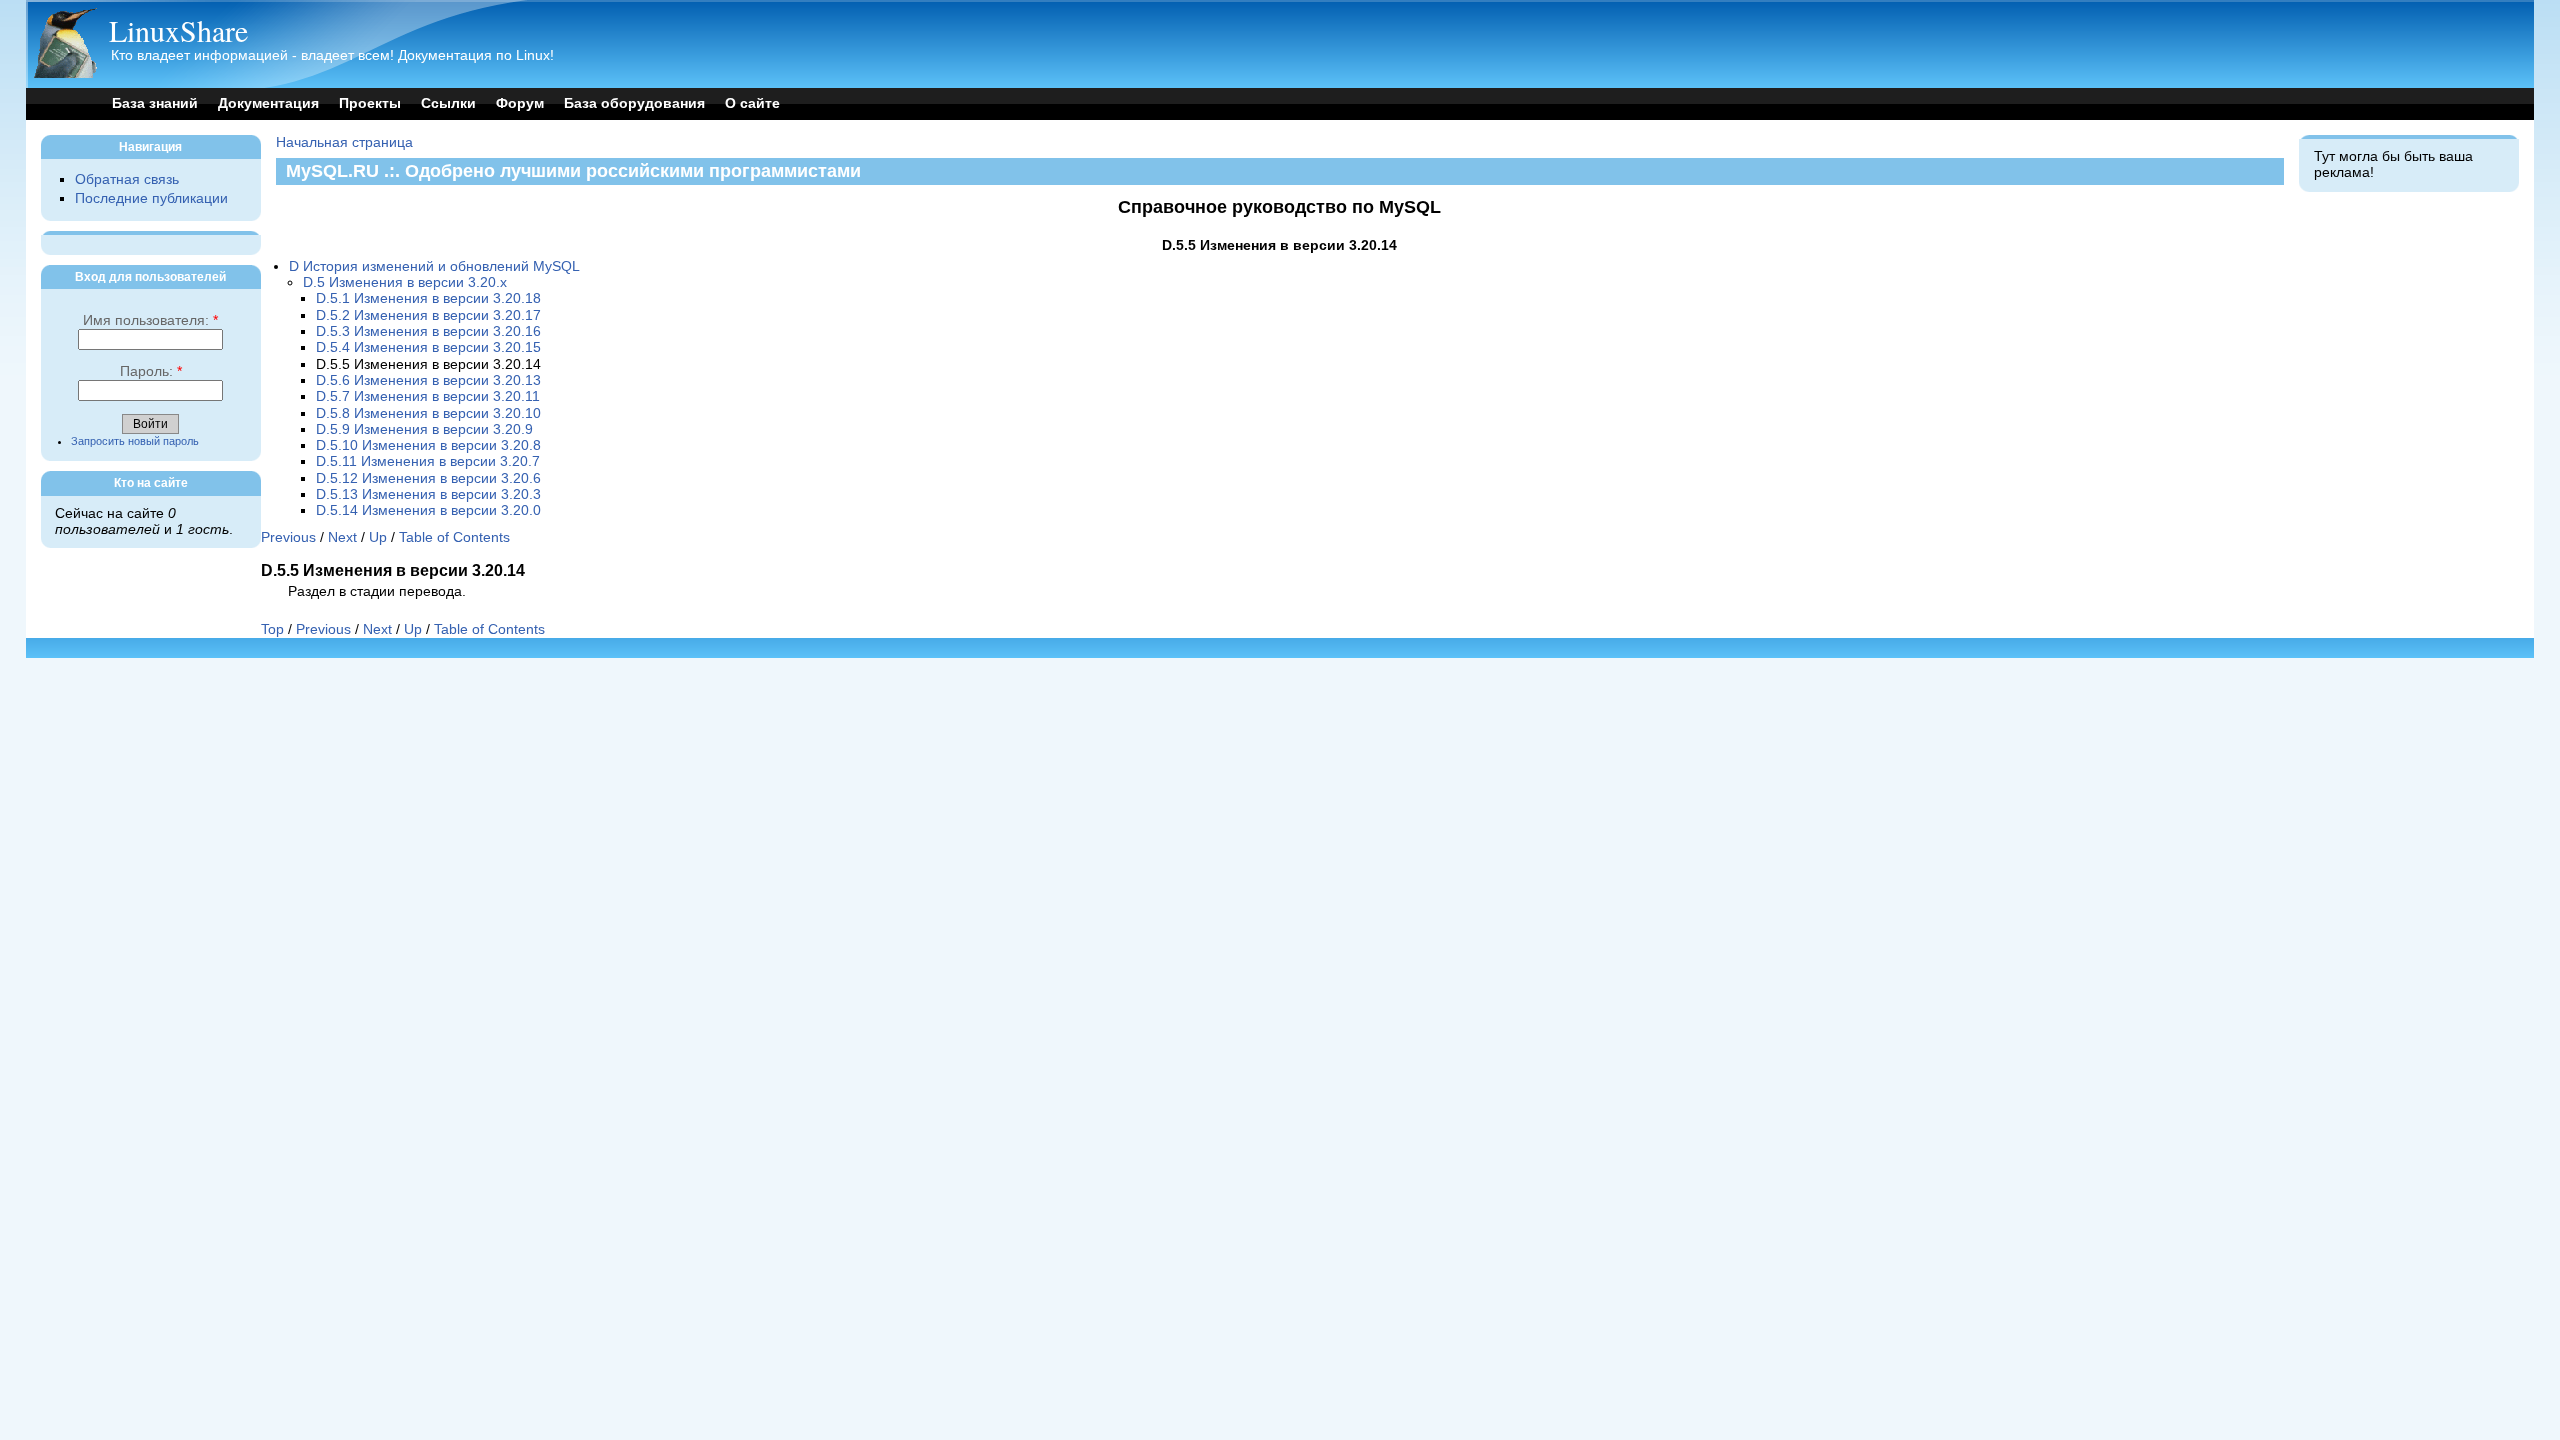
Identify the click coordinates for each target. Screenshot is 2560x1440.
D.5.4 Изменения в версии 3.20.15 (428, 347)
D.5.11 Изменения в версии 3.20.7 (428, 461)
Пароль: (151, 371)
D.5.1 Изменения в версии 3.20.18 (428, 298)
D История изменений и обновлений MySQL (434, 266)
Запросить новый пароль (135, 441)
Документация (268, 103)
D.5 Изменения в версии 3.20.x (405, 282)
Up (378, 537)
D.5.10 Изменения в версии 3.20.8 (428, 445)
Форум (520, 103)
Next (342, 537)
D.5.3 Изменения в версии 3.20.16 (428, 331)
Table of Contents (454, 537)
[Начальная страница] (65, 73)
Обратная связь (127, 179)
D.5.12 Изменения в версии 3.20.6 (428, 478)
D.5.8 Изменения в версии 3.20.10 (428, 413)
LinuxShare (178, 30)
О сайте (752, 103)
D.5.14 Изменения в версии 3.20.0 (428, 510)
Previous (288, 537)
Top (272, 629)
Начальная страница (344, 142)
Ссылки (448, 103)
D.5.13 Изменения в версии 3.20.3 (428, 494)
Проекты (370, 103)
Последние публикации (151, 198)
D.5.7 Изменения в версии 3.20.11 (428, 396)
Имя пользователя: (150, 320)
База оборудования (634, 103)
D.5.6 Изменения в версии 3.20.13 (428, 380)
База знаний (155, 103)
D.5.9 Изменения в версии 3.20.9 (424, 429)
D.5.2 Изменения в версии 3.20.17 (428, 315)
